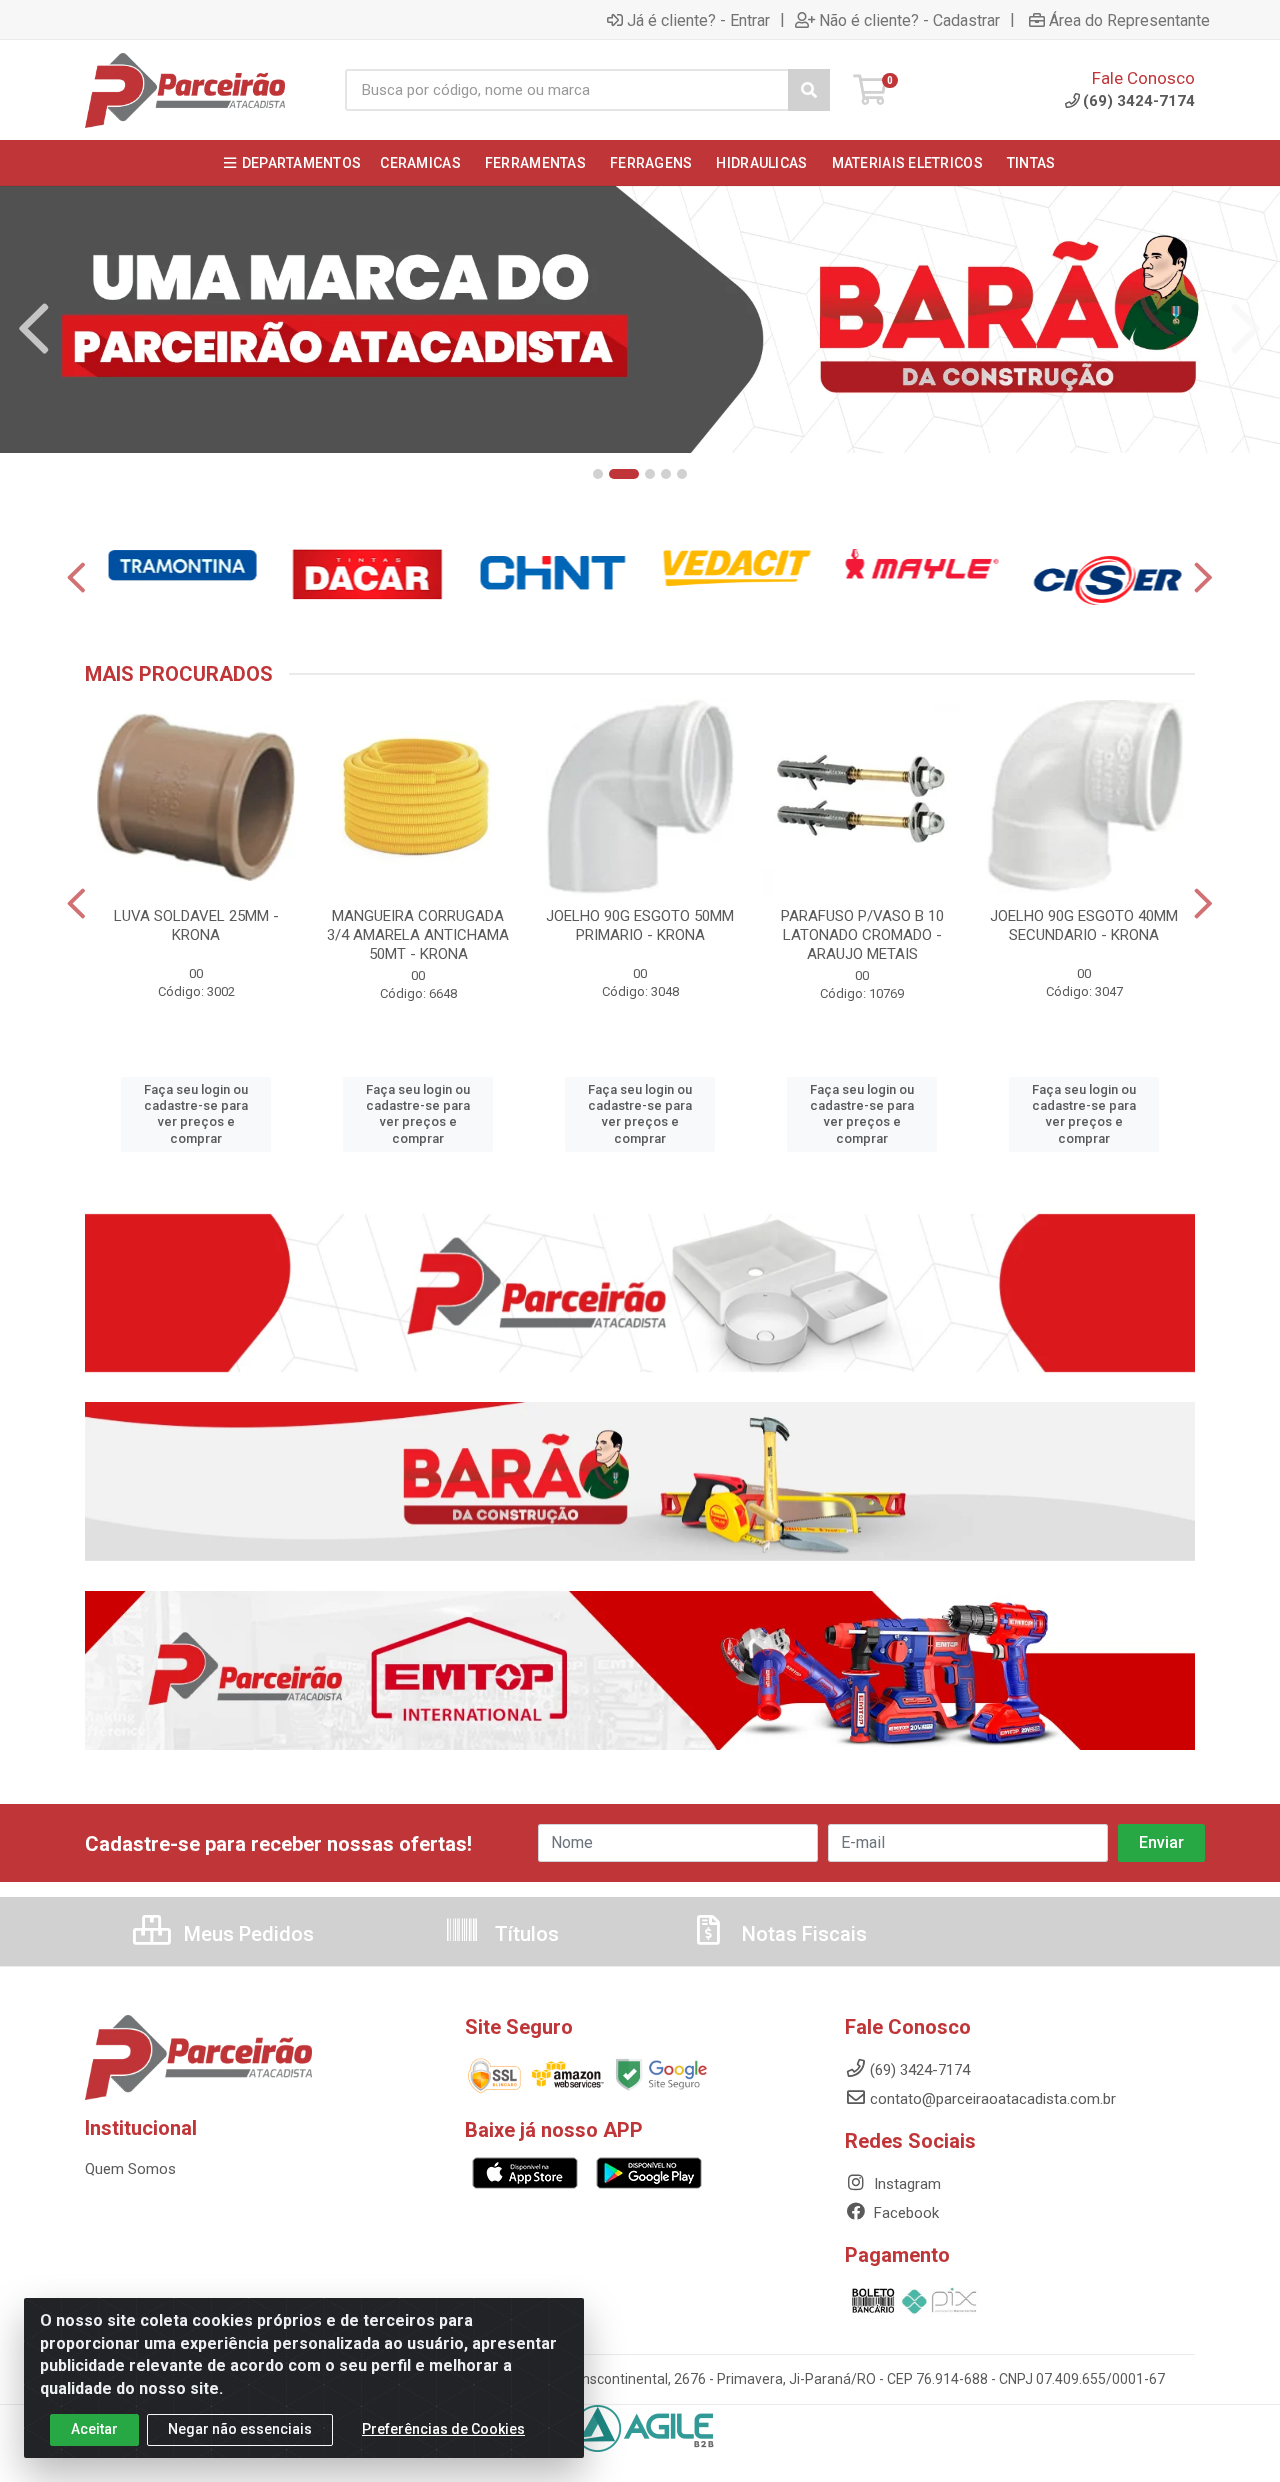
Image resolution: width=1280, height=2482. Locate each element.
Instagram (905, 2184)
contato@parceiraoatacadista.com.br (993, 2099)
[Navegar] (34, 329)
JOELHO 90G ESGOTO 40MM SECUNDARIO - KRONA (1084, 925)
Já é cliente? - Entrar (698, 20)
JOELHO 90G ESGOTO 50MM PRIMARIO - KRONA (640, 925)
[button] (598, 474)
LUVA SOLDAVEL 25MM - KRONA (196, 925)
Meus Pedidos (246, 1934)
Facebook (904, 2213)
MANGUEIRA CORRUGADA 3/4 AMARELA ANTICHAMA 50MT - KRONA (418, 935)
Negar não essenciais (240, 2429)
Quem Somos (130, 2169)
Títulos (524, 1934)
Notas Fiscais (802, 1934)
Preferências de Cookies (443, 2429)
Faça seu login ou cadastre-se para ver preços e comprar (196, 1114)
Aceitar (94, 2429)
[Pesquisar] (809, 90)
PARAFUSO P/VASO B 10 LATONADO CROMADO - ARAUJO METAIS (862, 935)
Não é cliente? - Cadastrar (909, 20)
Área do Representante (1129, 20)
